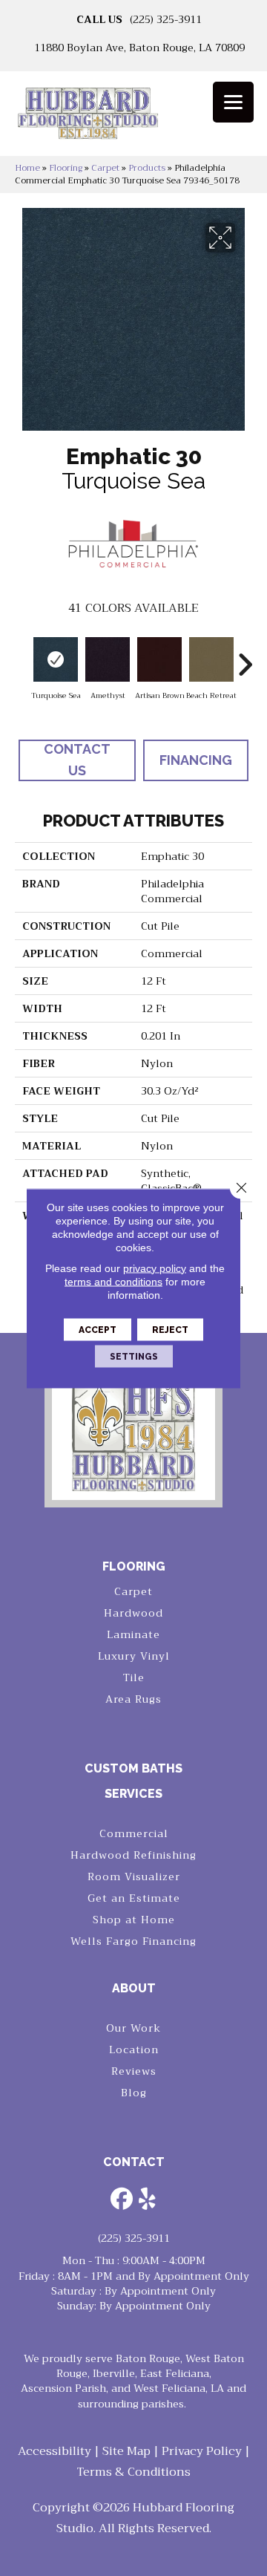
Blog (134, 2093)
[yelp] (148, 2200)
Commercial (134, 1833)
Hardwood (133, 1613)
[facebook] (122, 2200)
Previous (22, 657)
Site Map (126, 2451)
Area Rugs (133, 1699)
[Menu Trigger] (233, 102)
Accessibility (55, 2451)
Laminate (133, 1634)
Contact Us (77, 760)
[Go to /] (133, 118)
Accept (98, 1329)
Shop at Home (134, 1920)
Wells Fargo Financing (133, 1941)
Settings (134, 1356)
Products (147, 168)
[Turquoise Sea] (56, 659)
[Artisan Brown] (159, 659)
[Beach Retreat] (211, 659)
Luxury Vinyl (134, 1656)
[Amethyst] (108, 659)
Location (134, 2050)
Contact (134, 2162)
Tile (134, 1677)
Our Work (133, 2028)
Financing (196, 760)
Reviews (134, 2071)
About (134, 1988)
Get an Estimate (134, 1898)
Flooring (66, 168)
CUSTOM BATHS (133, 1768)
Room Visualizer (134, 1876)
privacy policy (155, 1268)
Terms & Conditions (134, 2472)
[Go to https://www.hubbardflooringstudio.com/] (133, 1431)
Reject (170, 1329)
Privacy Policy (202, 2451)
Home (27, 168)
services (133, 1794)
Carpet (105, 168)
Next (245, 657)
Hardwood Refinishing (133, 1855)
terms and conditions (113, 1281)
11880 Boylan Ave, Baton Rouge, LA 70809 (139, 48)
